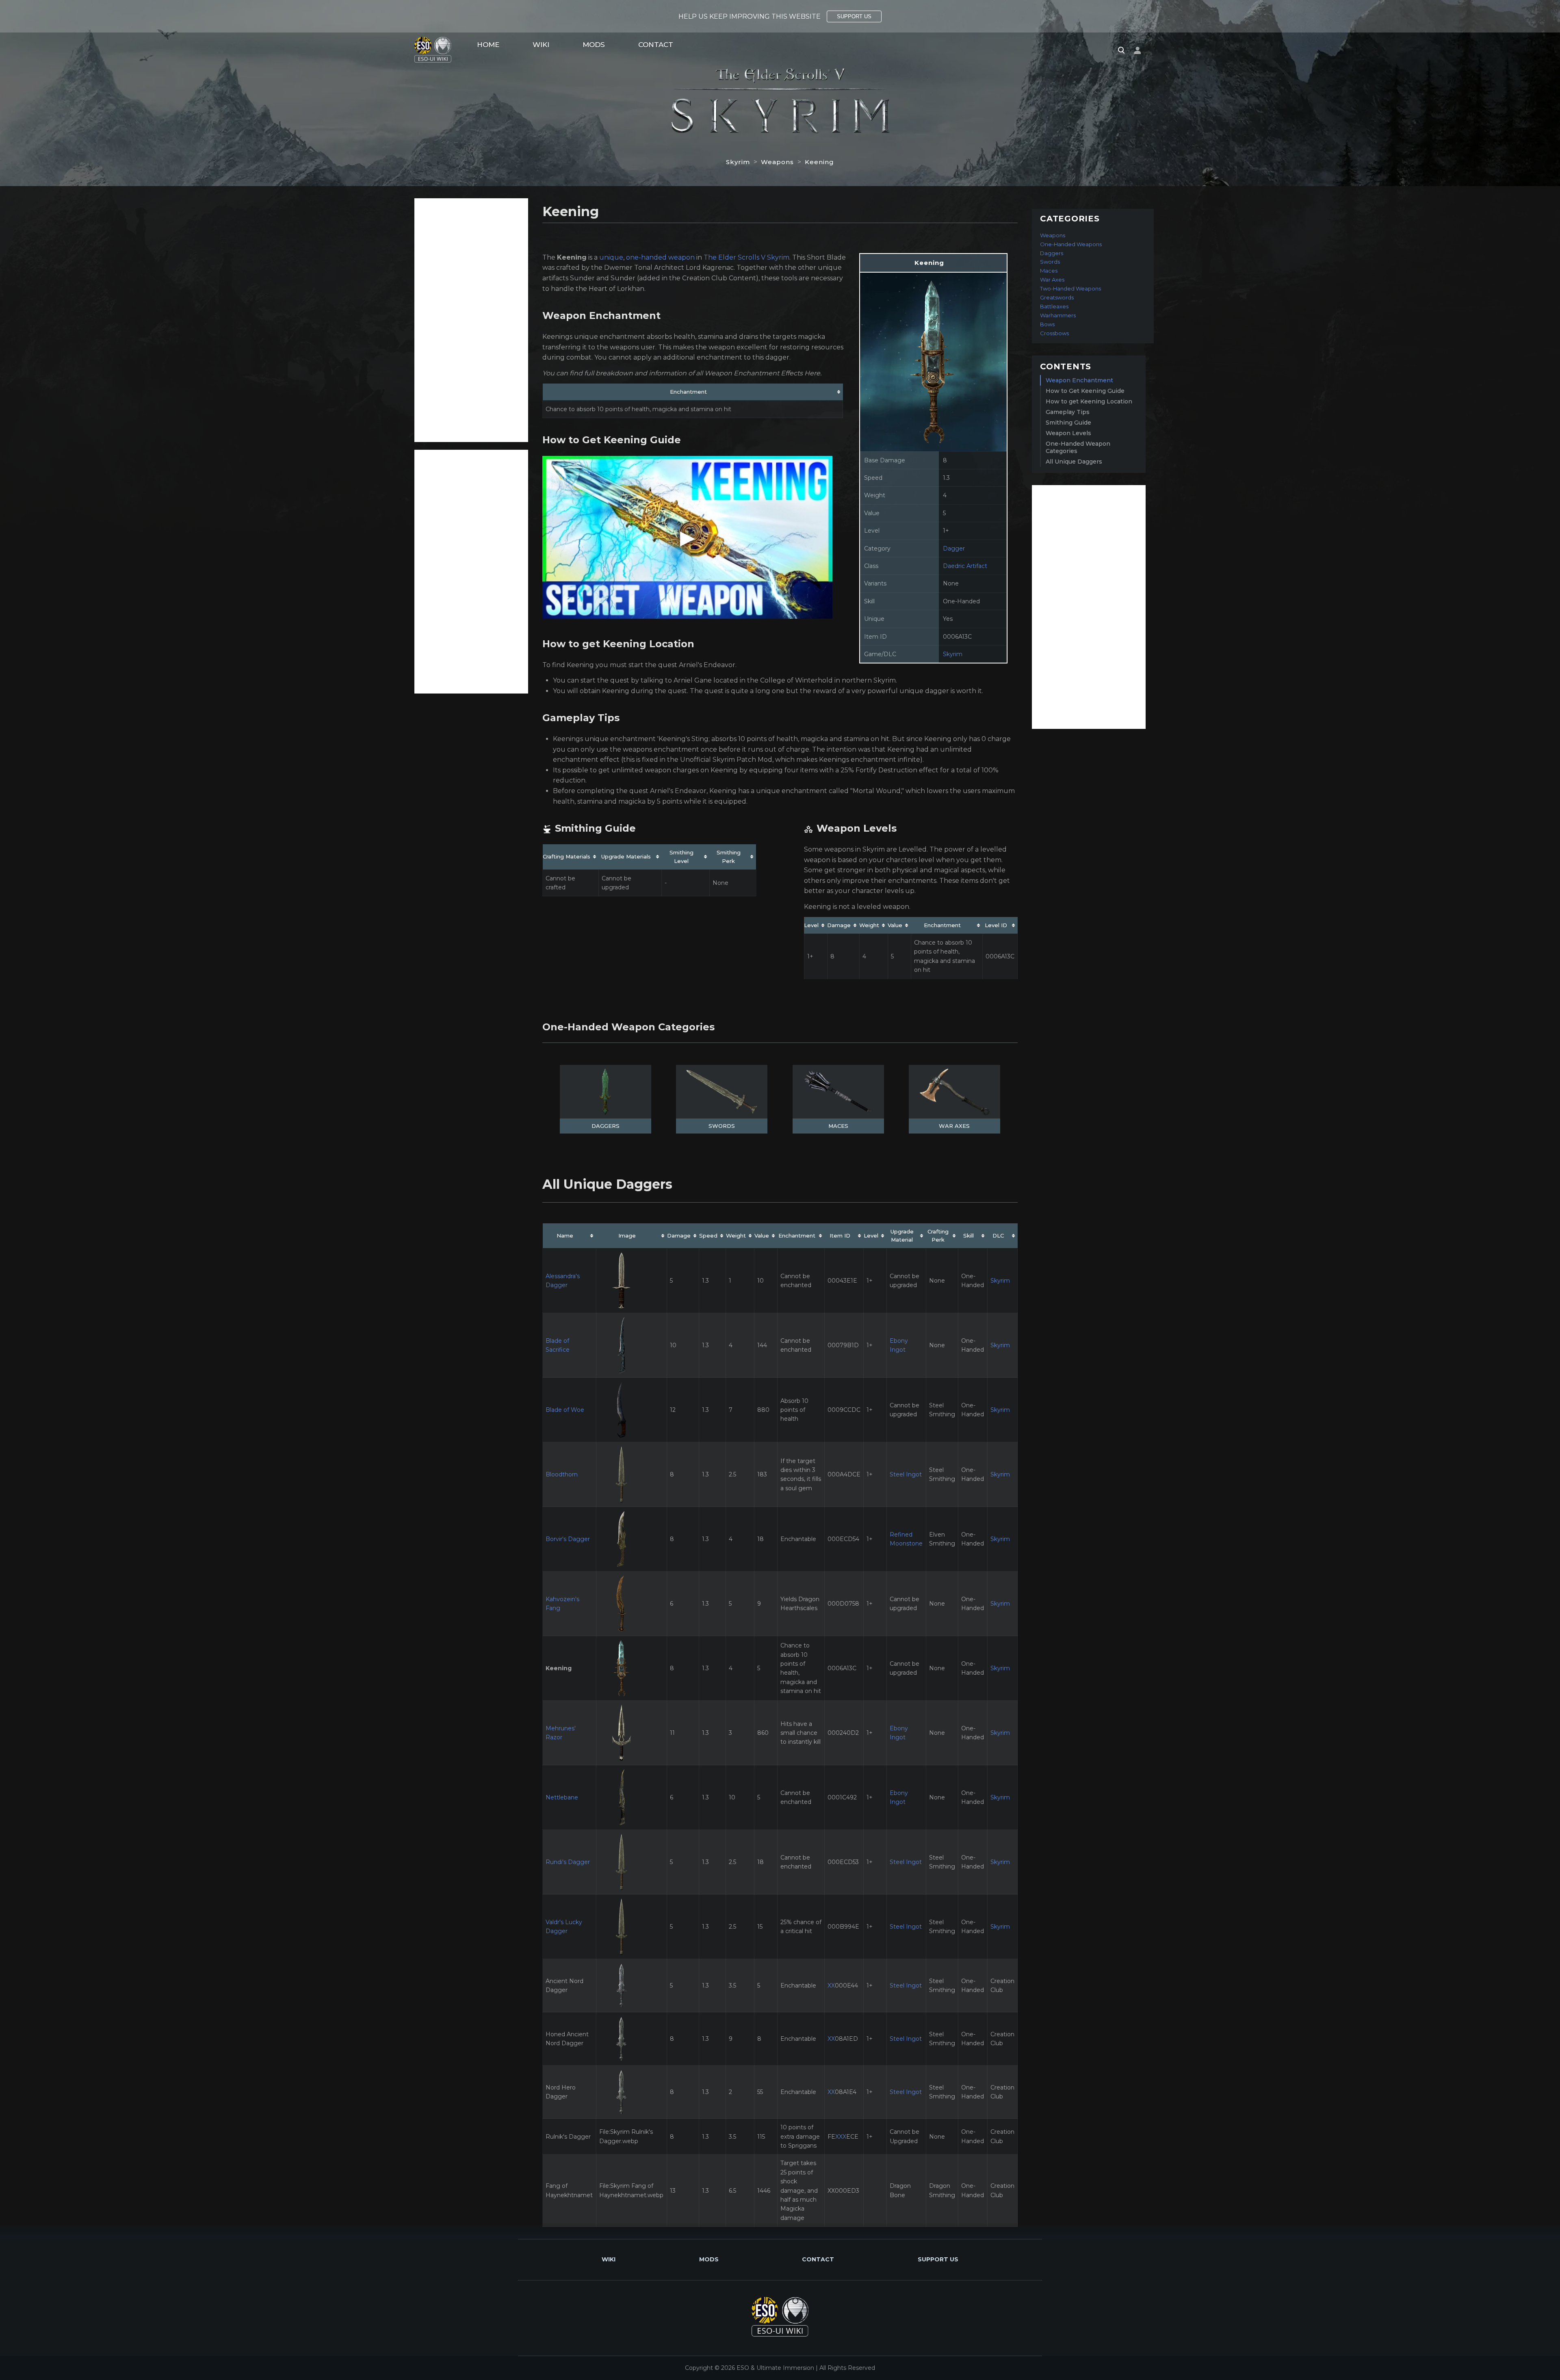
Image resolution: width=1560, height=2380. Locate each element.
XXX (841, 2137)
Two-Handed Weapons (1070, 288)
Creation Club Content (719, 278)
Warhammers (1058, 315)
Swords (722, 1126)
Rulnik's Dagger (568, 2137)
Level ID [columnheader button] (996, 925)
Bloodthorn (562, 1474)
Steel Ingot (906, 1474)
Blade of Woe (565, 1410)
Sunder (582, 278)
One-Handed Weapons (1071, 244)
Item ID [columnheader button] (840, 1236)
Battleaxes (1054, 306)
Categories (1070, 219)
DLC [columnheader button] (998, 1236)
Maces (838, 1126)
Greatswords (1057, 297)
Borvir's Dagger (568, 1539)
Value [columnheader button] (895, 925)
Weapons (777, 162)
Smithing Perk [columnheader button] (729, 857)
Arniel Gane (693, 680)
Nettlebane (562, 1797)
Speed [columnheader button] (708, 1236)
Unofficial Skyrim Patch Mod (726, 760)
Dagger (954, 548)
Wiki (541, 45)
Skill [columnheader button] (968, 1236)
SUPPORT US (854, 16)
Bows (1047, 324)
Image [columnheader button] (627, 1236)
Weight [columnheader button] (869, 925)
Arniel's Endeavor (707, 665)
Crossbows (1054, 333)
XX (831, 1986)
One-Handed (961, 601)
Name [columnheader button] (565, 1236)
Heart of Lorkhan (616, 289)
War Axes (954, 1126)
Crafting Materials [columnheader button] (567, 856)
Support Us (938, 2259)
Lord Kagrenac (710, 268)
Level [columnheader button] (811, 925)
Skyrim (738, 162)
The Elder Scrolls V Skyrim (746, 257)
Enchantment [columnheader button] (688, 392)
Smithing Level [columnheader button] (681, 857)
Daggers (606, 1126)
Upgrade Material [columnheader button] (902, 1236)
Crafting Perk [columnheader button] (938, 1236)
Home (488, 45)
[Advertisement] (471, 320)
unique (611, 257)
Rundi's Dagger (568, 1862)
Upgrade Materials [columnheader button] (626, 856)
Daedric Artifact (965, 566)
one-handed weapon (660, 257)
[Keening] (933, 361)
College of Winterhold (796, 680)
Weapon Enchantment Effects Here (762, 373)
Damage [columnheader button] (839, 925)
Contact (656, 45)
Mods (594, 45)
